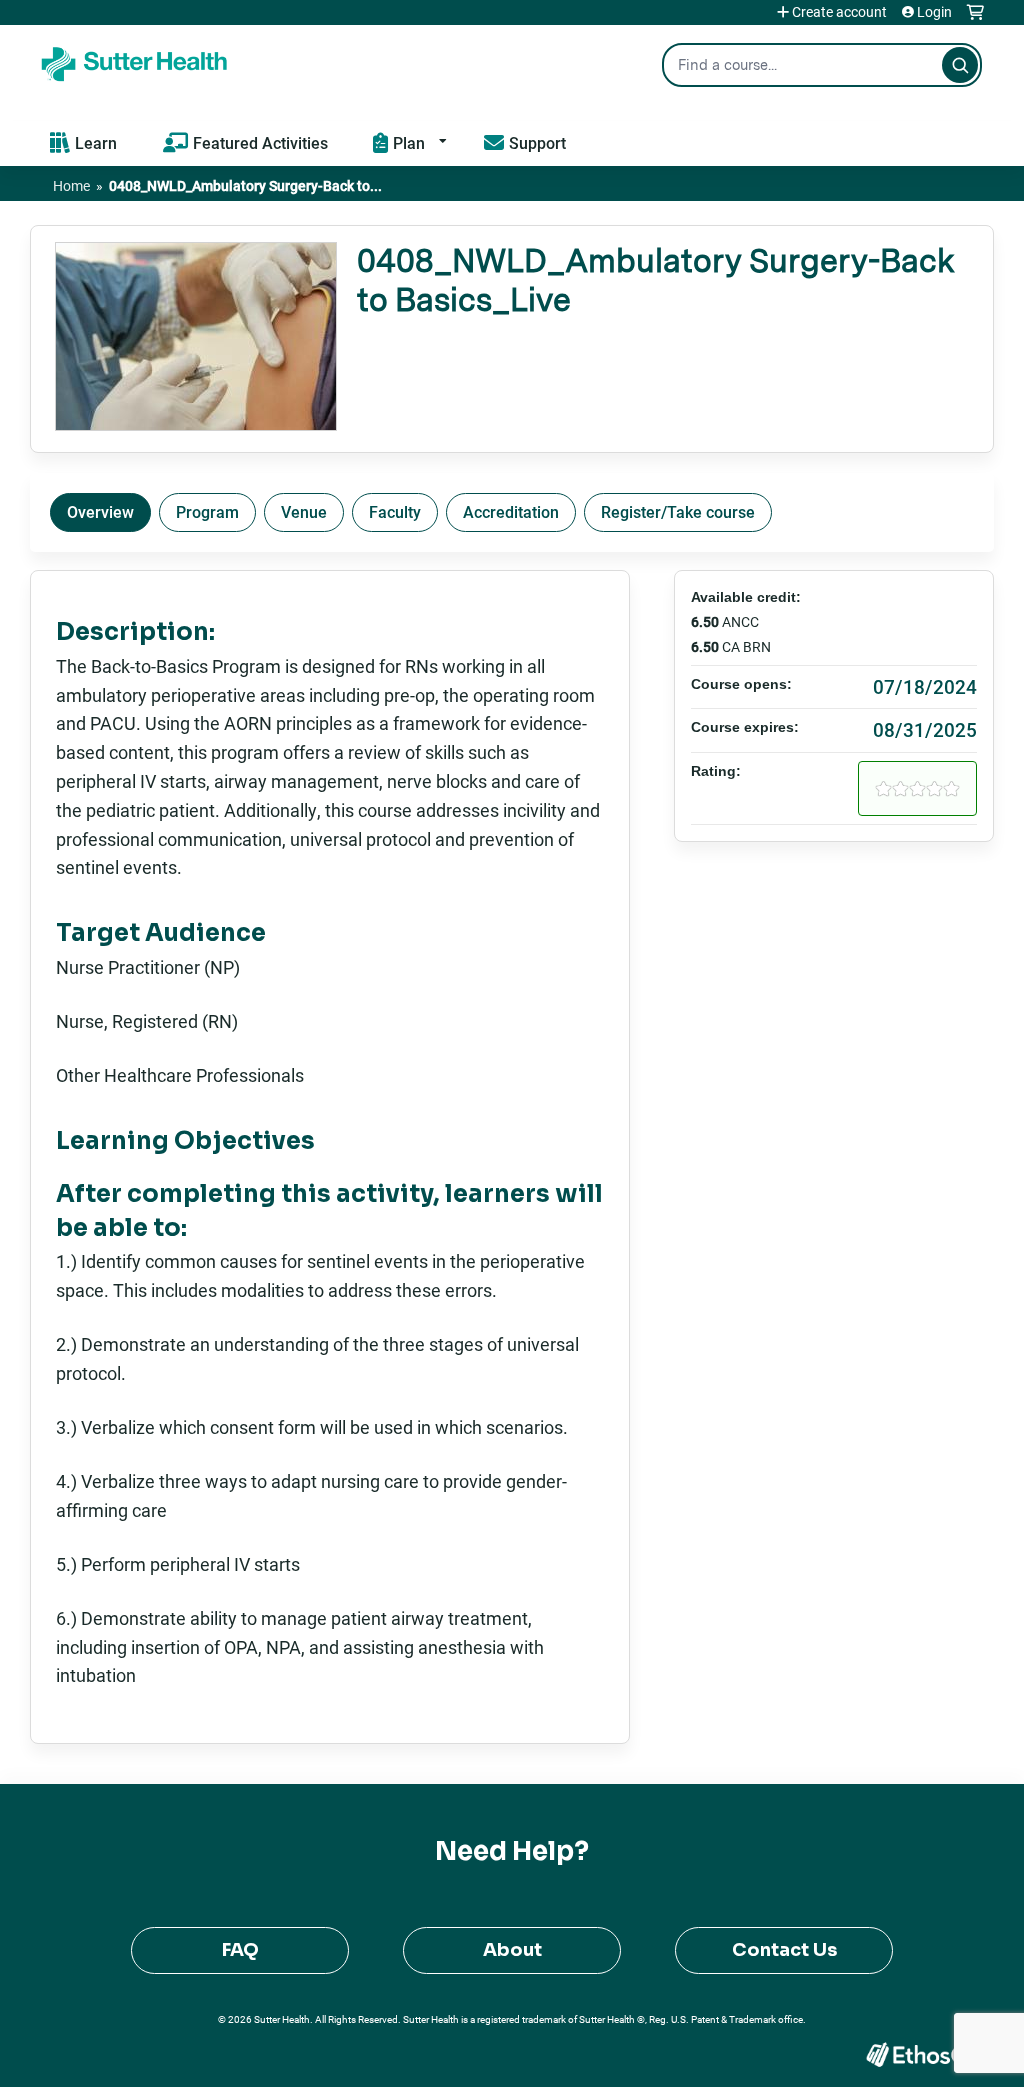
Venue (304, 511)
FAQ (240, 1950)
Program (207, 511)
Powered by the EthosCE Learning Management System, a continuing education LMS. (923, 2054)
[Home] (134, 60)
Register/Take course (678, 511)
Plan (409, 142)
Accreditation (511, 511)
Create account (839, 12)
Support (537, 142)
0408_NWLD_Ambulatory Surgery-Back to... (245, 185)
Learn (96, 142)
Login (934, 12)
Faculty (395, 511)
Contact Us (784, 1950)
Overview (100, 511)
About (512, 1950)
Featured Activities (260, 142)
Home (71, 185)
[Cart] (975, 19)
